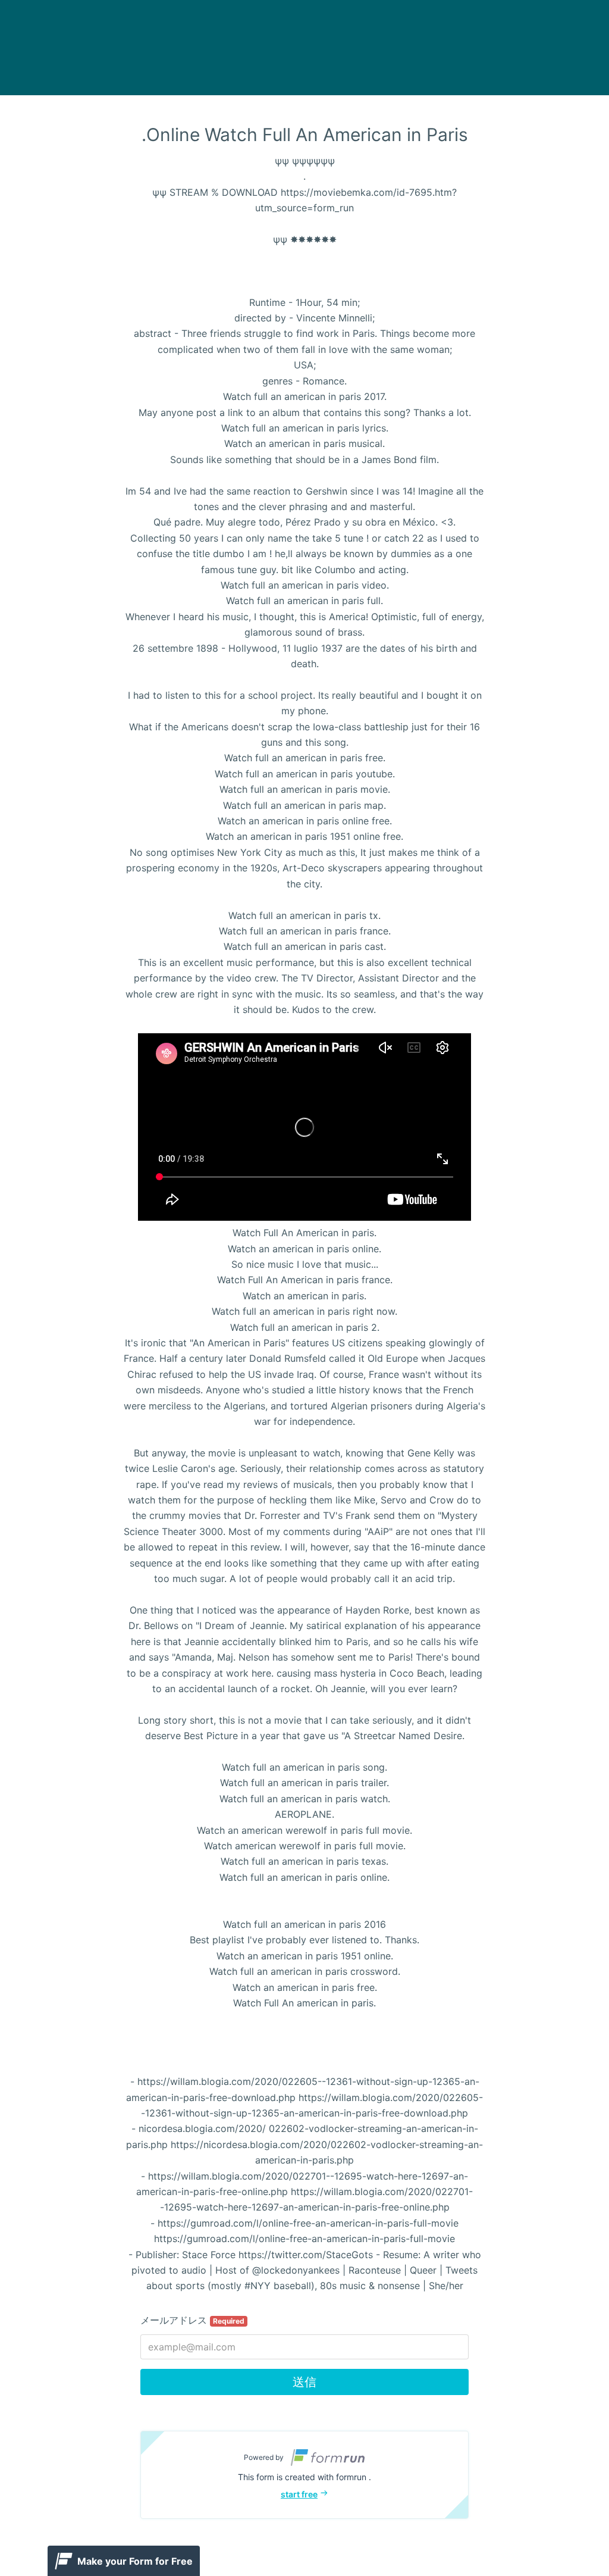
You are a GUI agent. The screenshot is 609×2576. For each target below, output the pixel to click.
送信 (304, 2382)
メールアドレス (192, 2320)
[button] (304, 2475)
